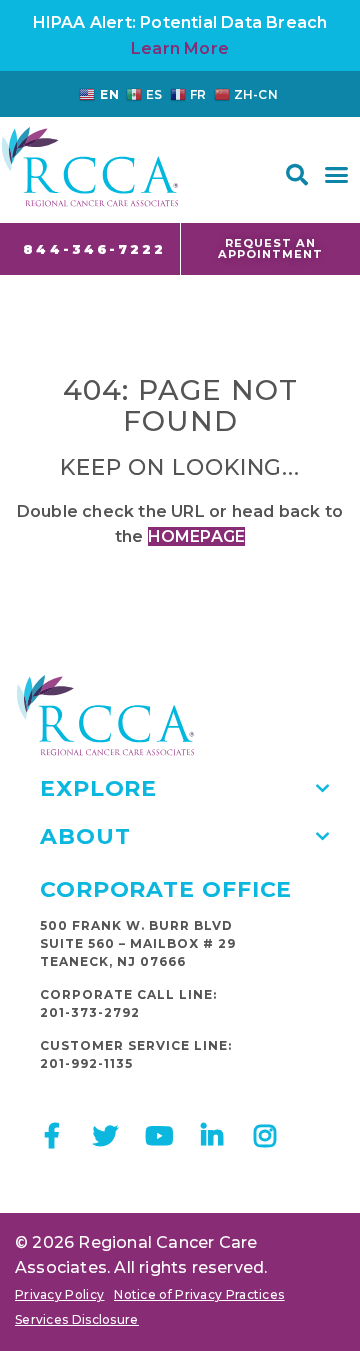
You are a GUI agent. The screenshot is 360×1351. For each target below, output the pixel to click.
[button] (297, 175)
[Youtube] (158, 1135)
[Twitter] (105, 1135)
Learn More (180, 48)
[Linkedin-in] (212, 1135)
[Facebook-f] (52, 1135)
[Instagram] (265, 1135)
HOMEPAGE (197, 536)
